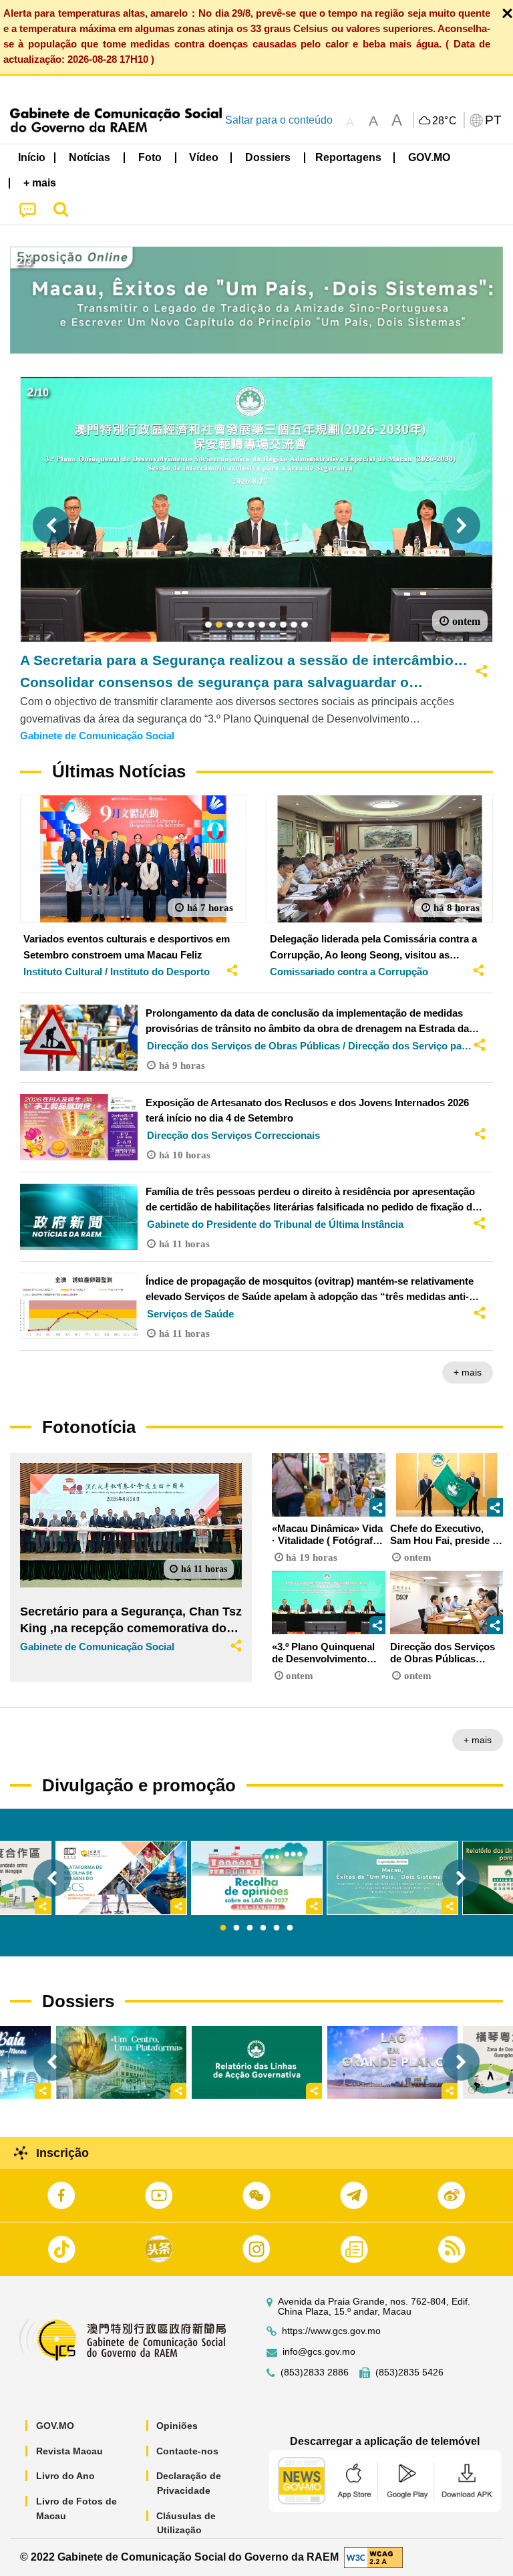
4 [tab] (263, 1928)
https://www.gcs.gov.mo (331, 2331)
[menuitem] (90, 157)
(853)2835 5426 (409, 2372)
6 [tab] (290, 1928)
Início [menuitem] (32, 157)
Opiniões (177, 2426)
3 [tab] (250, 1928)
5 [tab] (277, 1928)
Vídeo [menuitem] (204, 157)
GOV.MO (55, 2426)
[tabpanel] (257, 1878)
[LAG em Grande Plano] (392, 2062)
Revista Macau (69, 2451)
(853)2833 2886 (315, 2372)
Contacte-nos (187, 2451)
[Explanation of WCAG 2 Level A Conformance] (373, 2556)
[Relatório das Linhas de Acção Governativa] (257, 2062)
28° (445, 121)
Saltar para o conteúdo (279, 120)
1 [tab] (223, 1928)
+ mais (468, 1372)
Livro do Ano (65, 2476)
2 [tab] (236, 1928)
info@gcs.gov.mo (319, 2352)
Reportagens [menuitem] (348, 157)
